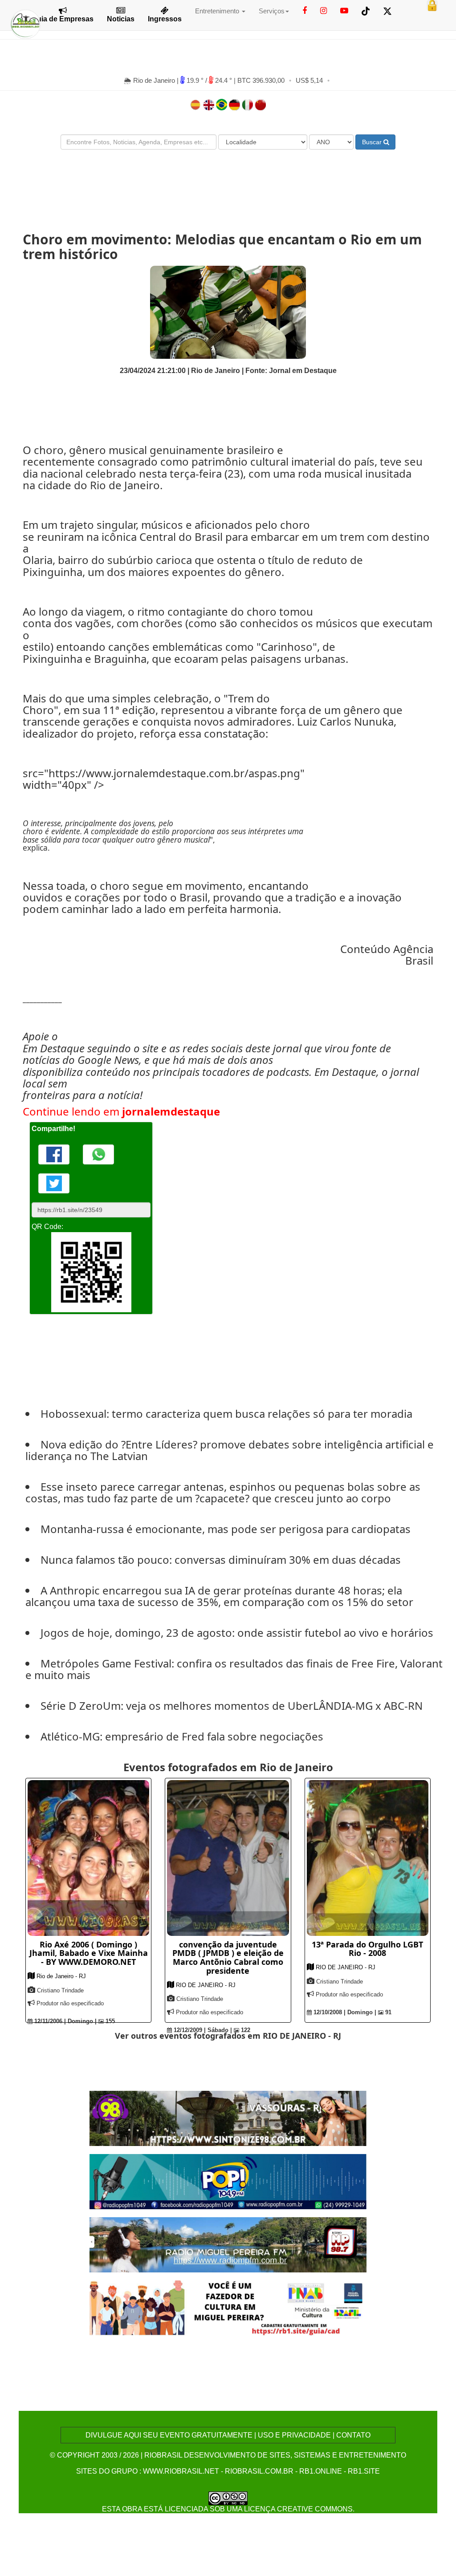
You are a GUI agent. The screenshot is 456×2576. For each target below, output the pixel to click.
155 (109, 2021)
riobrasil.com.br (259, 2471)
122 (245, 2030)
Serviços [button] (272, 11)
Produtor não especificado (70, 2003)
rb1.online (321, 2471)
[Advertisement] (228, 183)
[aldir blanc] (228, 2308)
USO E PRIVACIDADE (294, 2435)
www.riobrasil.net (181, 2471)
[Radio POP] (228, 2181)
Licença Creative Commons (298, 2509)
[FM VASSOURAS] (228, 2118)
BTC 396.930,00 (261, 80)
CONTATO (353, 2435)
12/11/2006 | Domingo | (65, 2021)
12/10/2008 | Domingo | (344, 2012)
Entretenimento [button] (218, 11)
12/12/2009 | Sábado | (202, 2030)
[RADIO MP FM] (228, 2244)
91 (387, 2012)
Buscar (373, 142)
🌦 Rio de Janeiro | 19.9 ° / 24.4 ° (179, 80)
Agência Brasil (413, 955)
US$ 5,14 (309, 80)
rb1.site (364, 2471)
